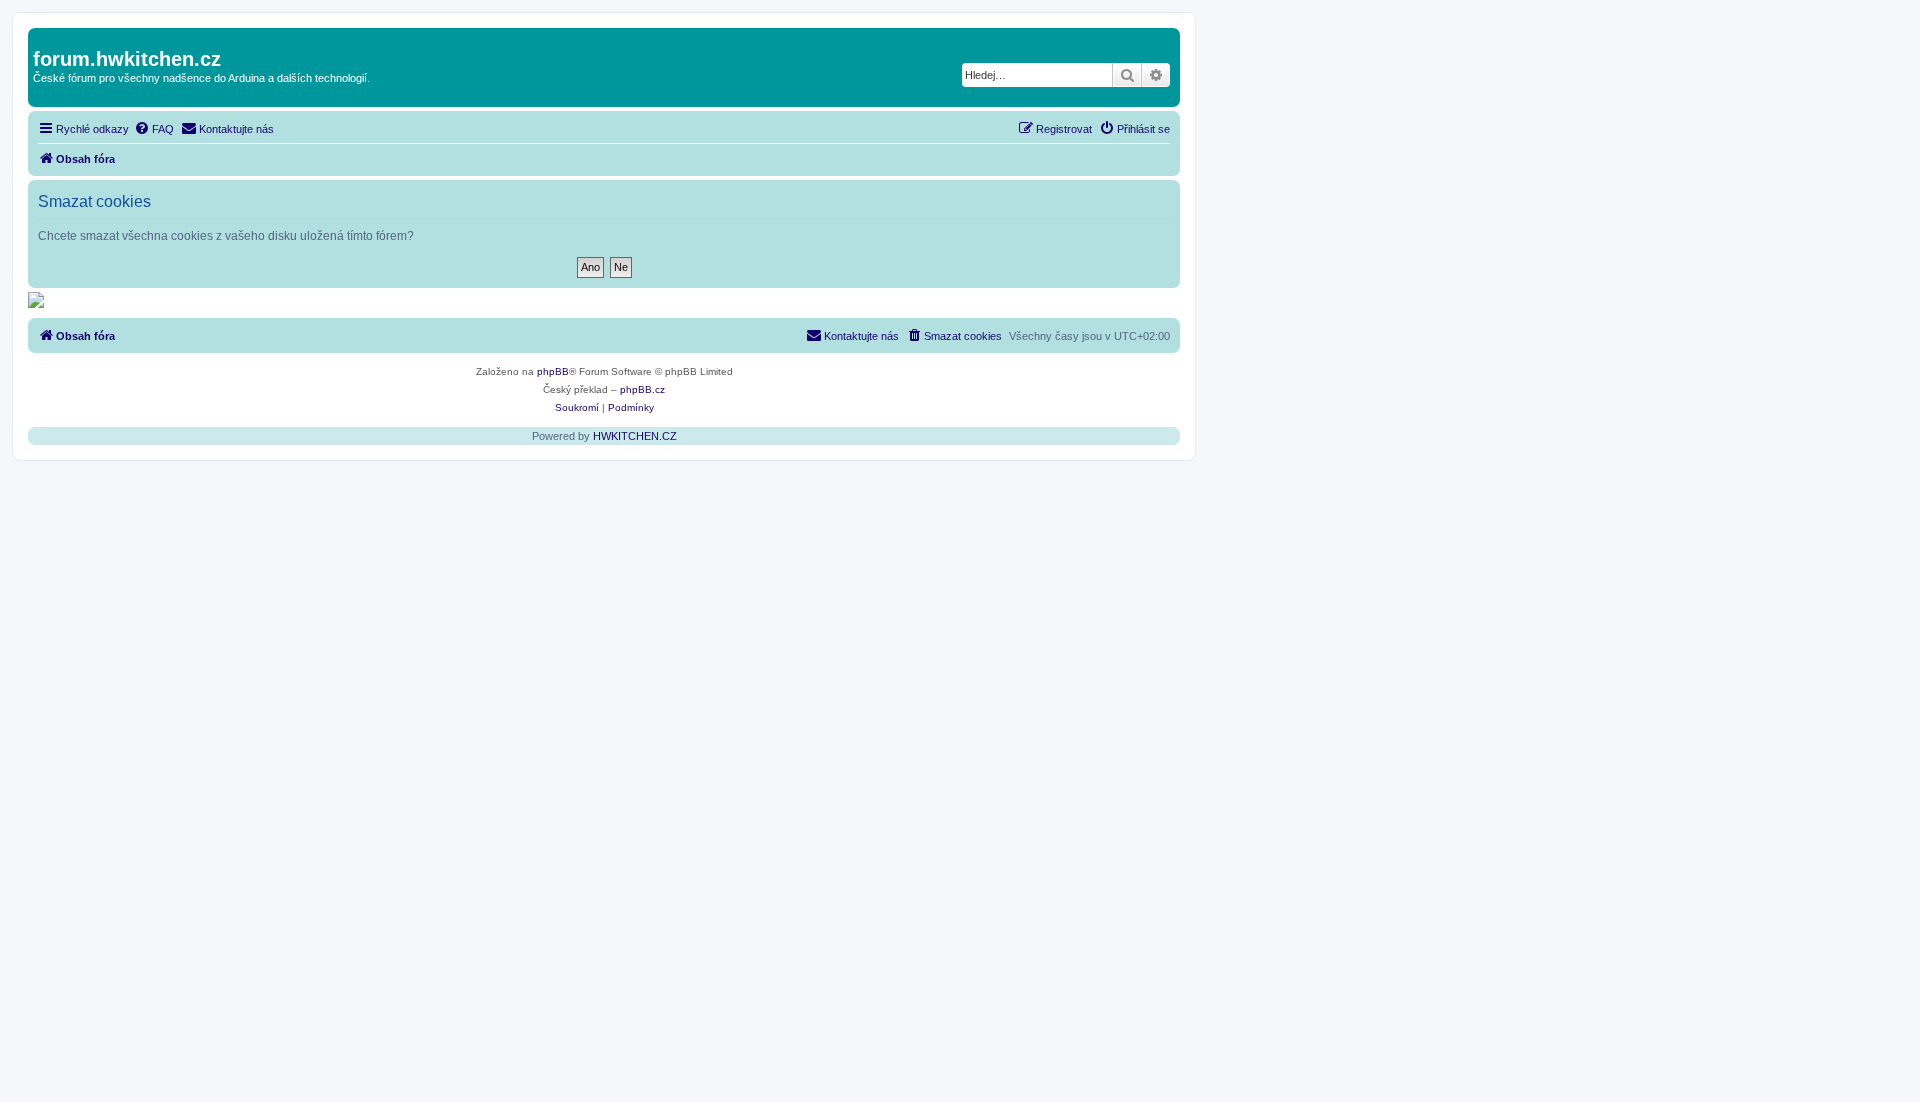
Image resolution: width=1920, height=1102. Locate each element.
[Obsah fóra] (44, 38)
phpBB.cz (642, 389)
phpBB (553, 371)
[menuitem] (154, 129)
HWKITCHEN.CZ (635, 436)
